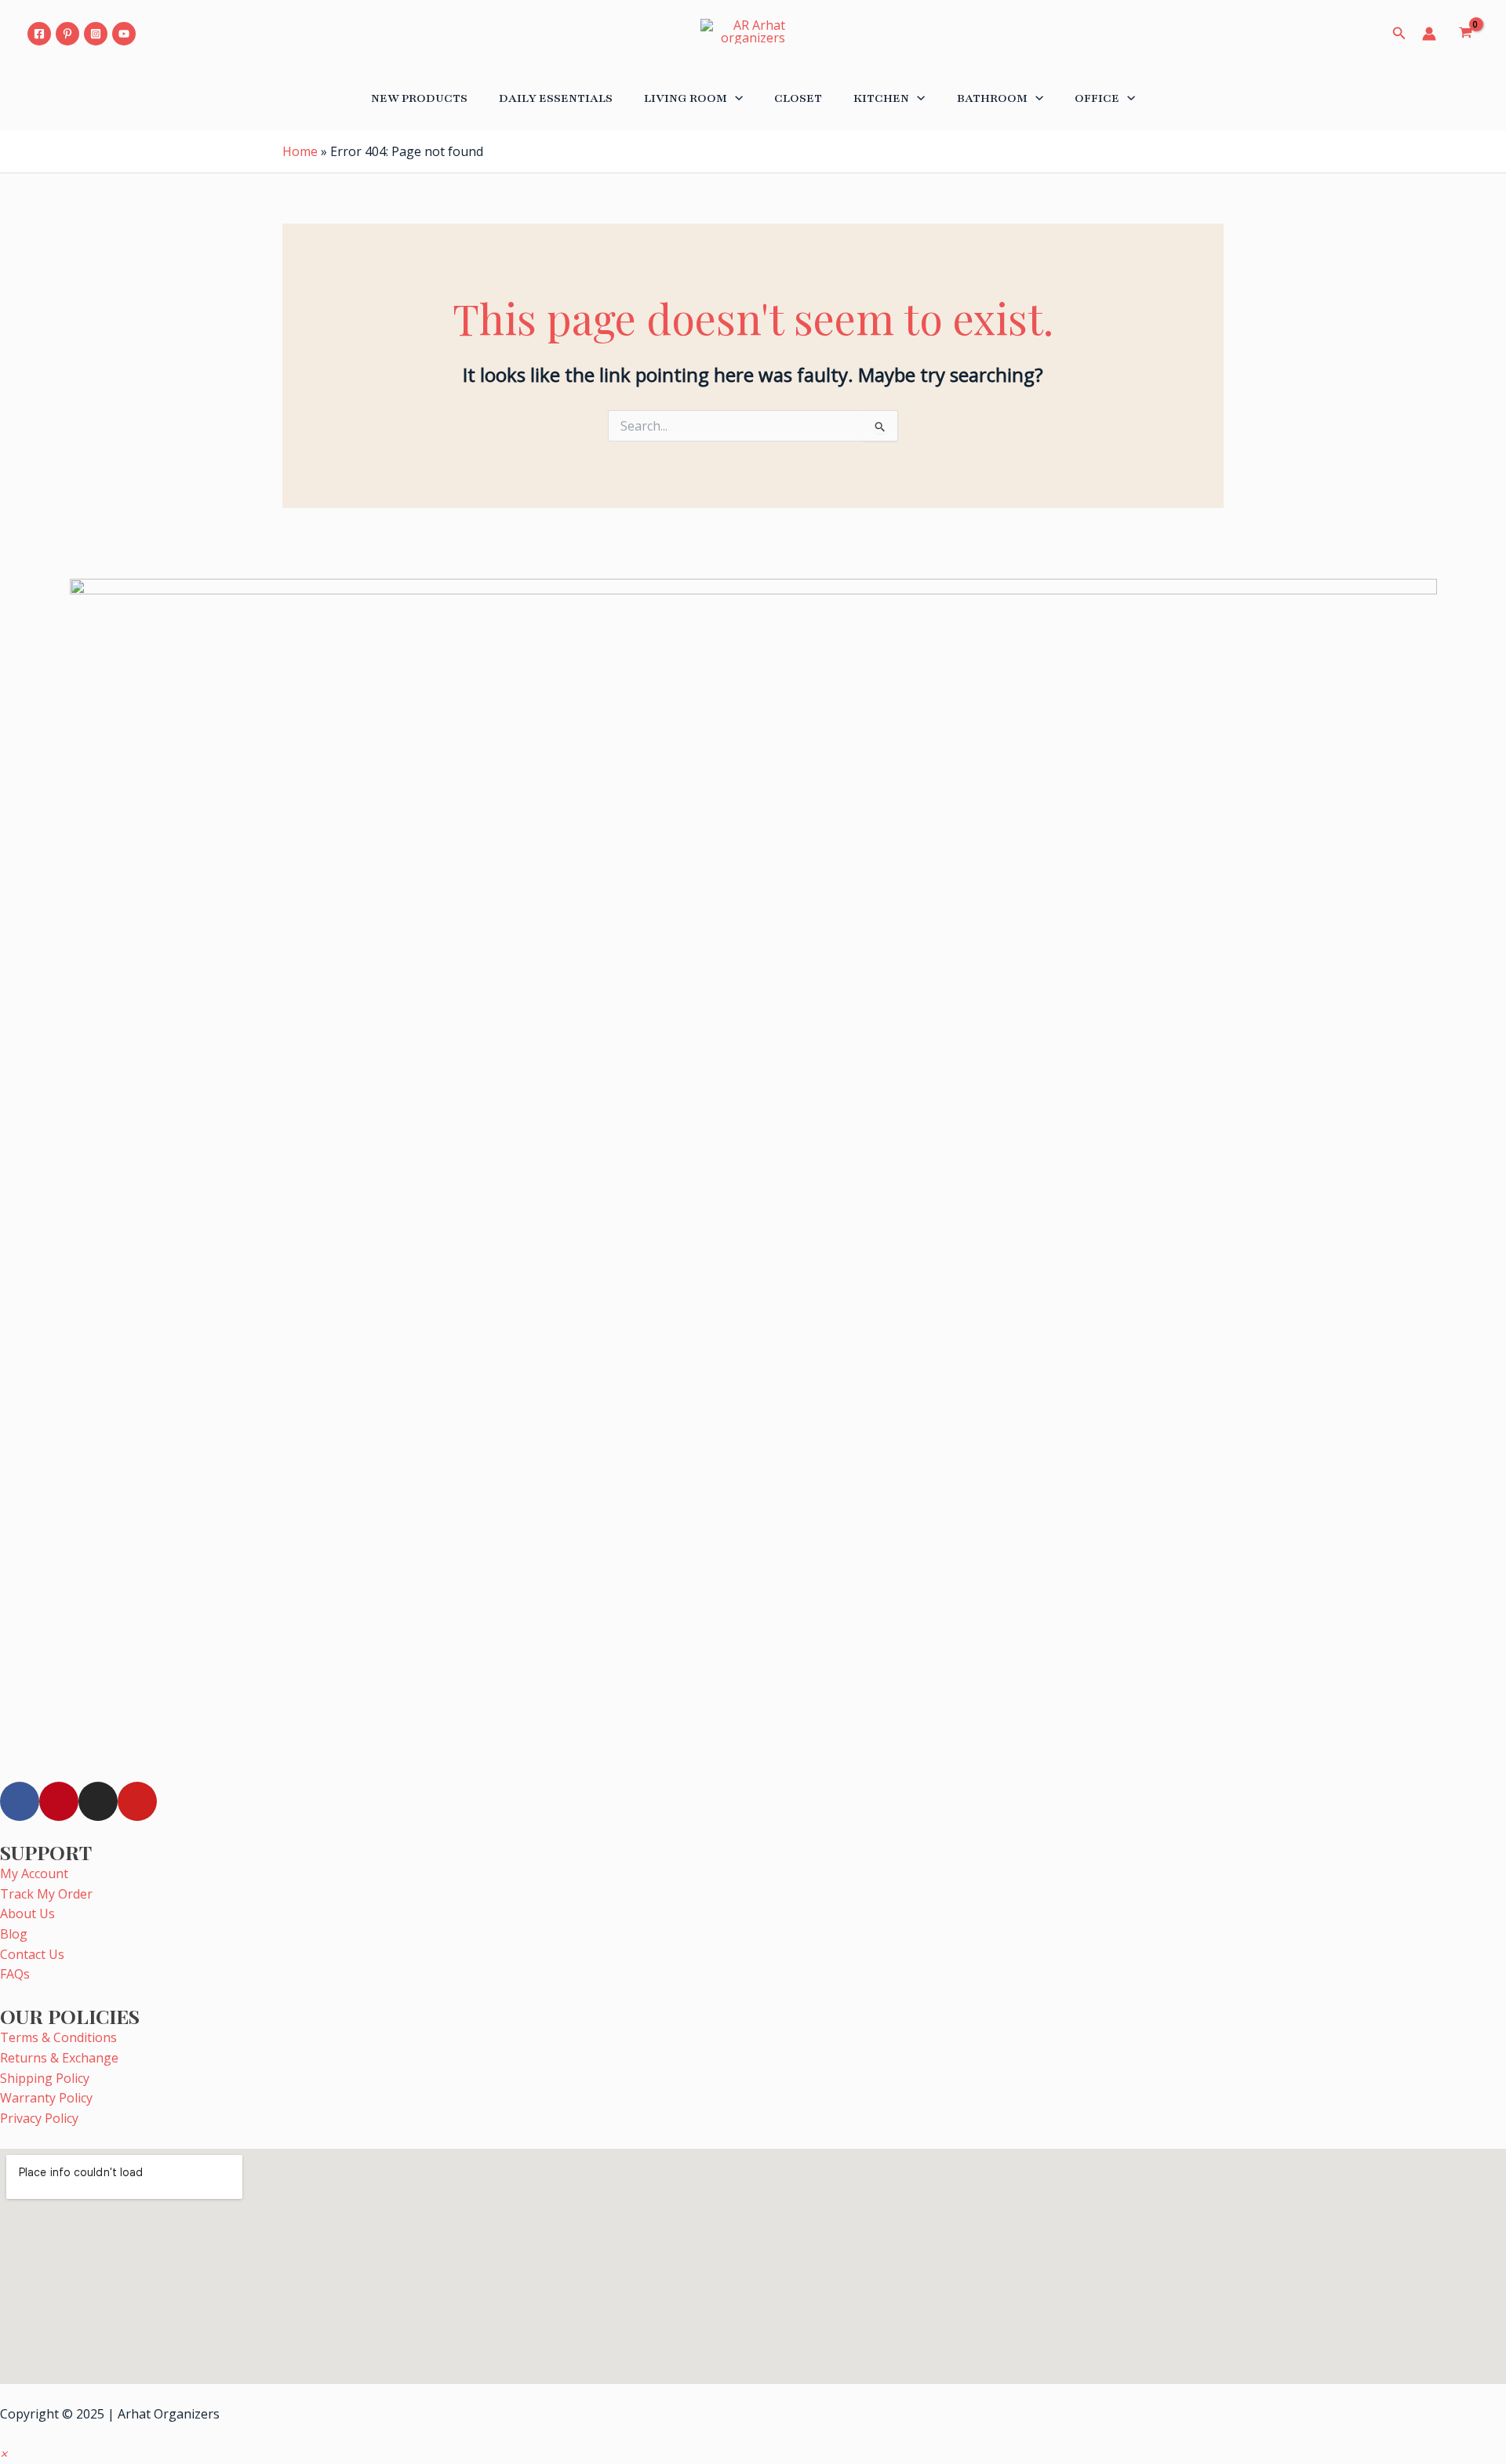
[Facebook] (39, 34)
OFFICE (1097, 98)
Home (300, 151)
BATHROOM (992, 98)
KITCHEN (881, 98)
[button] (4, 2454)
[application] (735, 98)
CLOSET (798, 98)
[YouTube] (124, 34)
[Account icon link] (1429, 34)
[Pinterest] (67, 34)
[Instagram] (96, 34)
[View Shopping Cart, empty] (1465, 34)
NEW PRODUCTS (419, 98)
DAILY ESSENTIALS (556, 98)
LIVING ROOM (686, 98)
